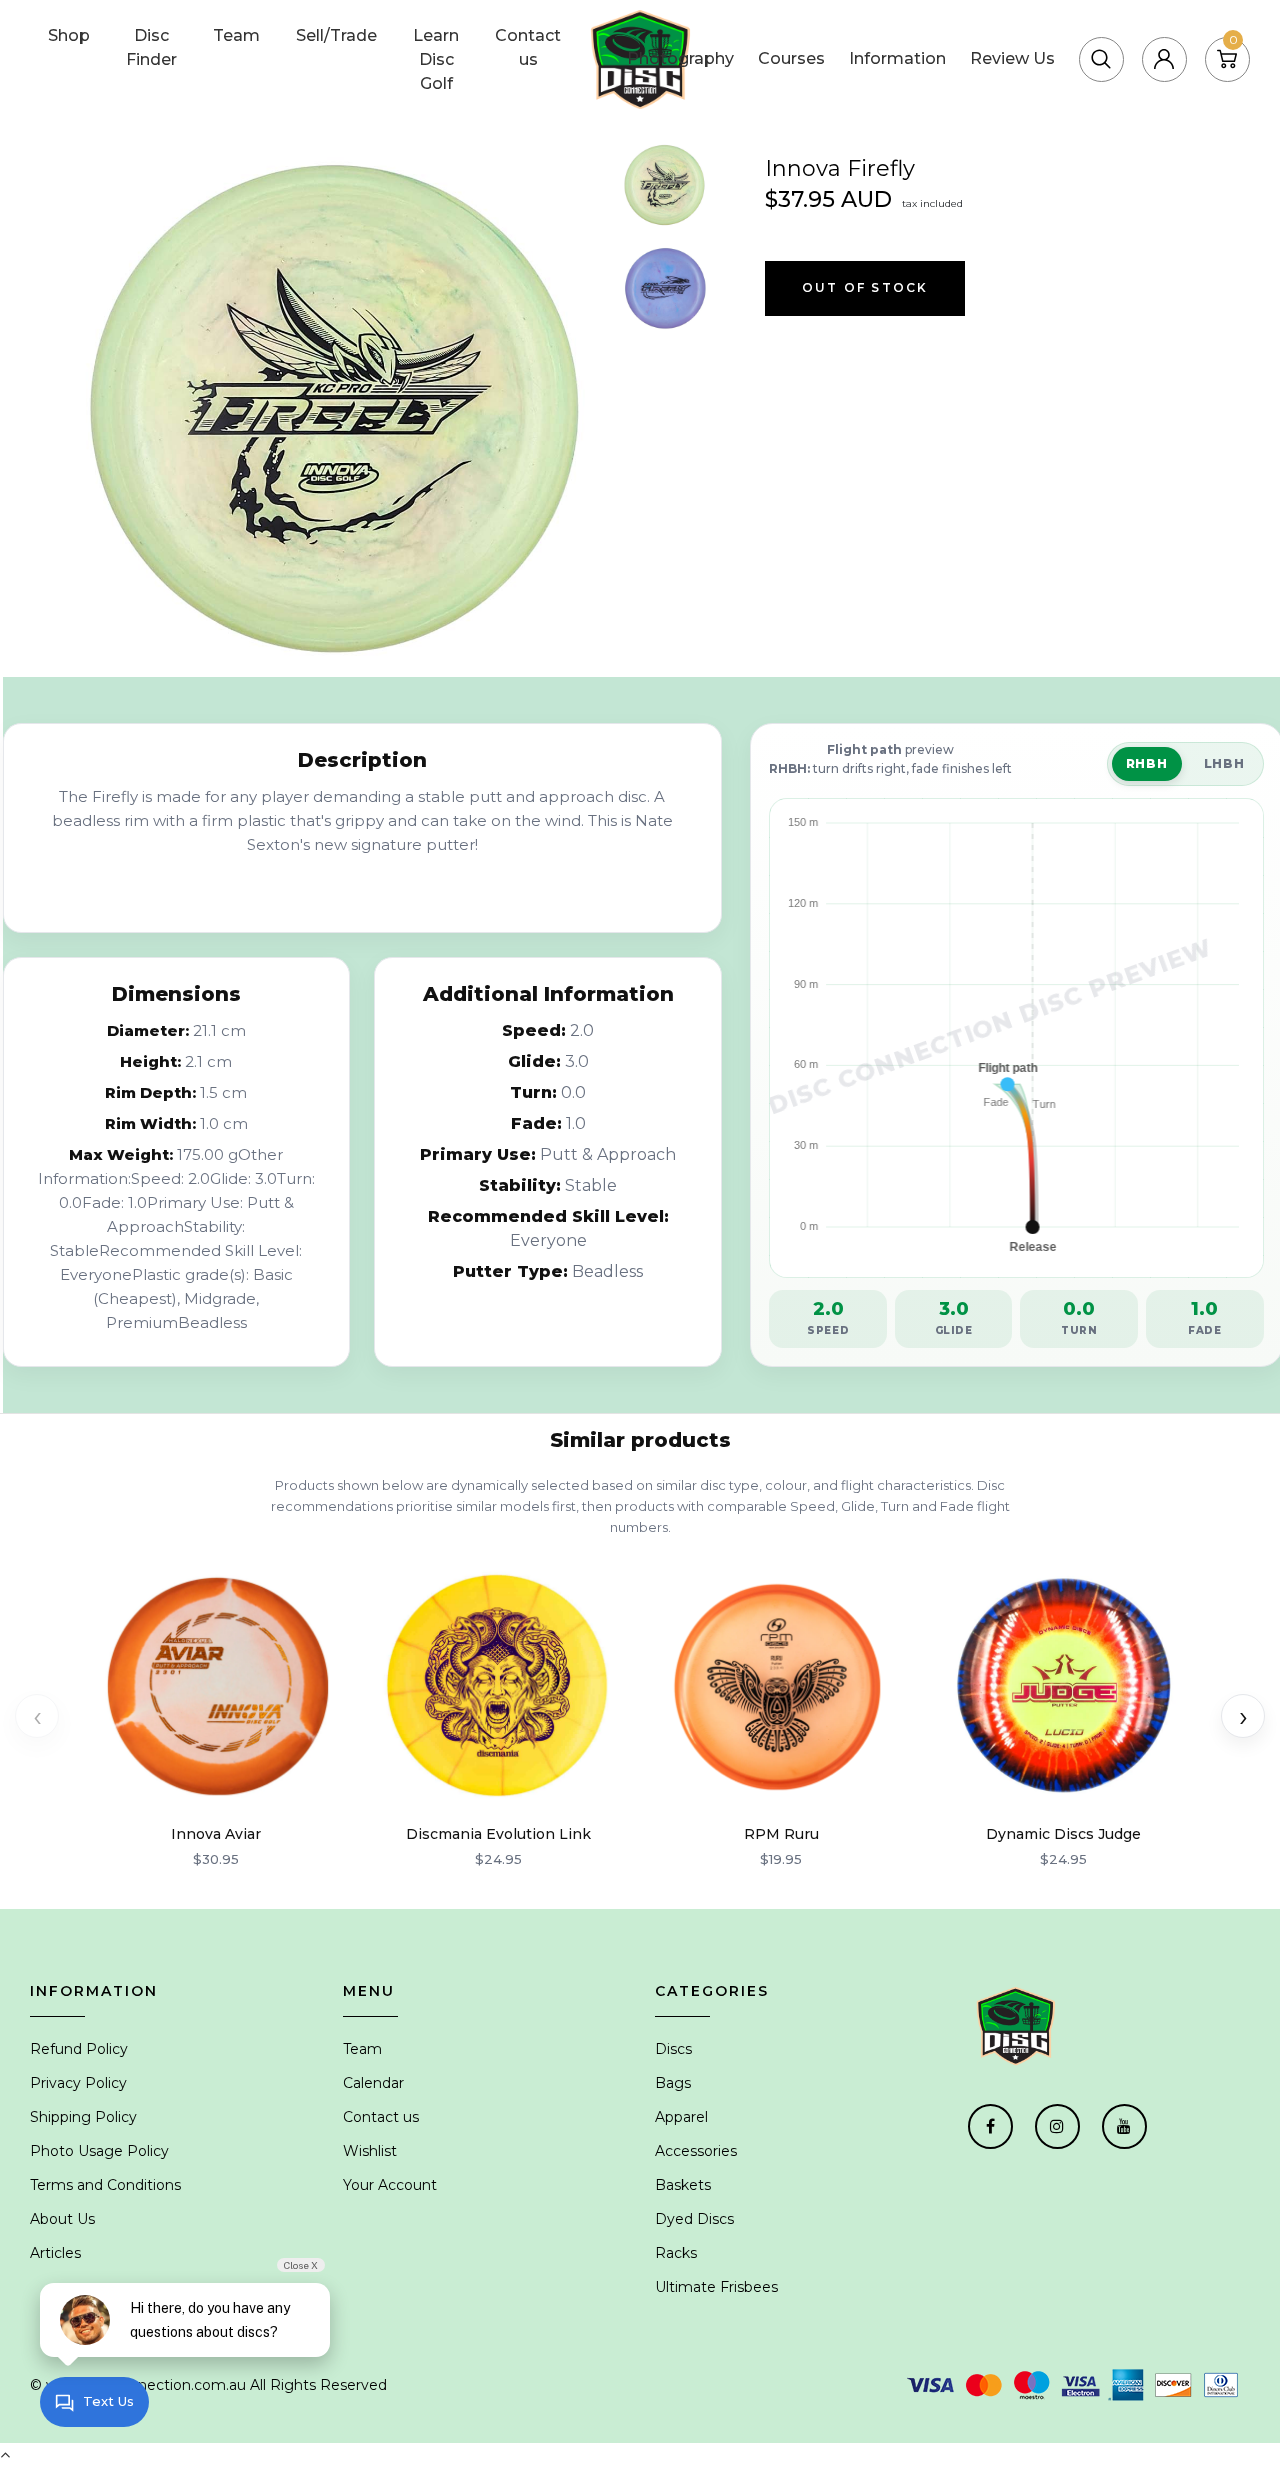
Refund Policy (79, 2049)
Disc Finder (151, 47)
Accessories (696, 2151)
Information (897, 58)
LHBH (1224, 763)
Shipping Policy (83, 2117)
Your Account (390, 2185)
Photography (680, 58)
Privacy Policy (78, 2083)
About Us (62, 2219)
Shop (69, 35)
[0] (1227, 58)
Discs (673, 2049)
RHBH (1147, 763)
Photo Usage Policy (99, 2151)
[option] (337, 408)
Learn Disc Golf (436, 59)
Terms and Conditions (105, 2185)
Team (236, 35)
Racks (676, 2253)
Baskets (683, 2185)
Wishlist (370, 2151)
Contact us (528, 47)
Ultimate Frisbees (716, 2287)
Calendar (373, 2083)
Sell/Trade (336, 35)
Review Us (1012, 58)
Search (1144, 34)
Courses (791, 58)
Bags (673, 2083)
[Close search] (1229, 34)
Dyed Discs (694, 2219)
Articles (55, 2253)
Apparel (681, 2117)
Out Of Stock (865, 287)
